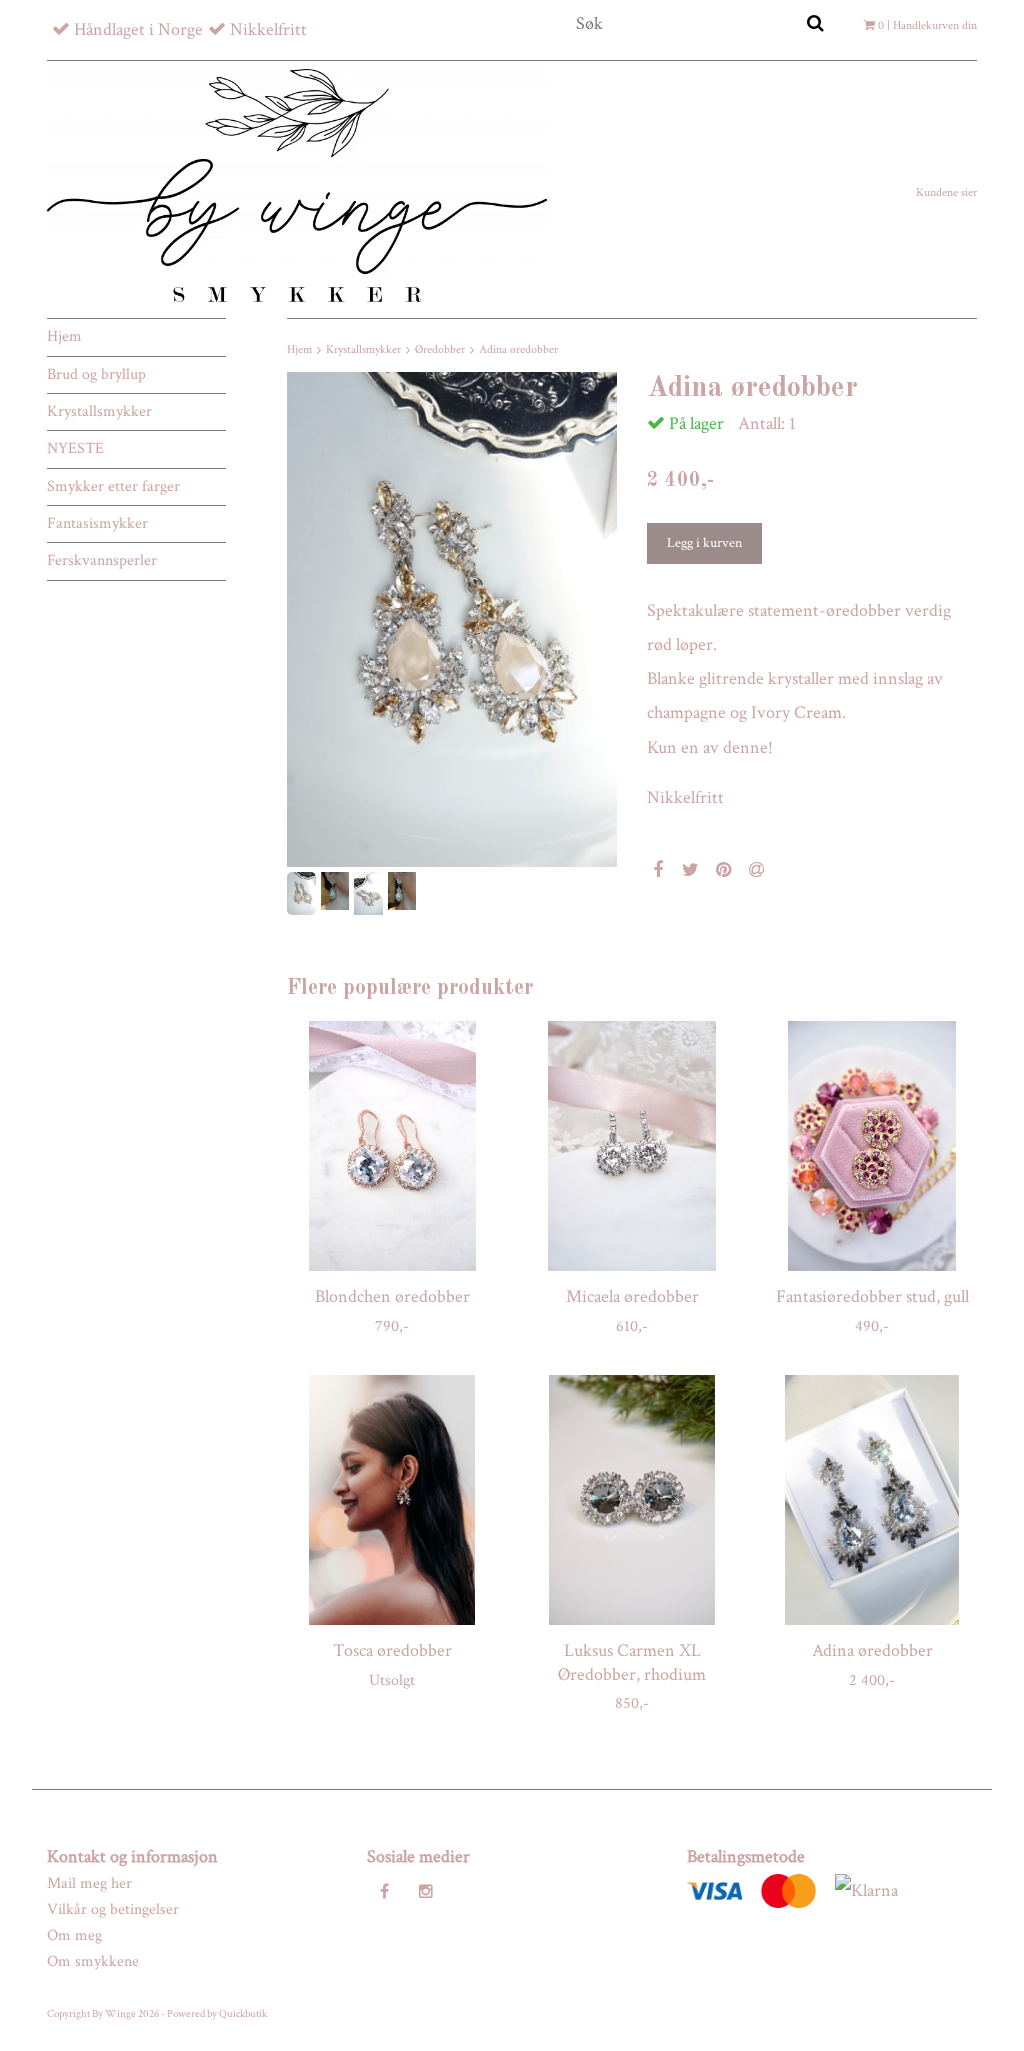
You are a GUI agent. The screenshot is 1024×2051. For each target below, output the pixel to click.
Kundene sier (946, 192)
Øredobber (440, 349)
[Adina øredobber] (452, 619)
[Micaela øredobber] (632, 1146)
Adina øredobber (518, 349)
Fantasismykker (97, 523)
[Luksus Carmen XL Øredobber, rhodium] (632, 1500)
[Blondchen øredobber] (392, 1146)
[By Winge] (297, 185)
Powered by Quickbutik (217, 2014)
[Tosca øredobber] (392, 1500)
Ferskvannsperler (102, 560)
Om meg (74, 1935)
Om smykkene (93, 1961)
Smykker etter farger (113, 486)
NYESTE (75, 448)
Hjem (64, 336)
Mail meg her (89, 1883)
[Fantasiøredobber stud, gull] (872, 1146)
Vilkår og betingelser (113, 1909)
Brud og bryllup (96, 374)
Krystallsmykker (99, 411)
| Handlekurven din (927, 25)
